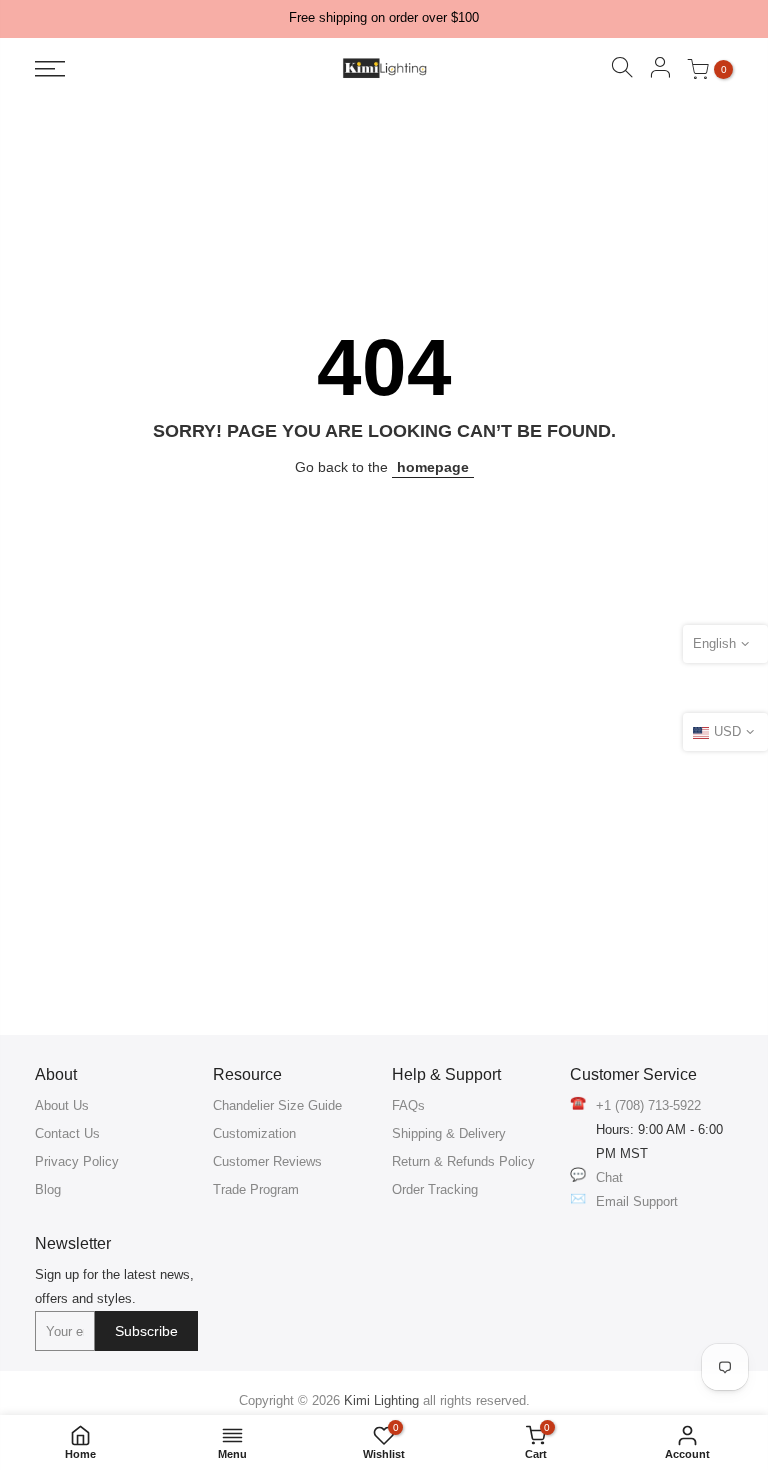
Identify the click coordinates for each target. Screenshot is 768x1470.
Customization (254, 1133)
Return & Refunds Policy (463, 1161)
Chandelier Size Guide (277, 1105)
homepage (433, 467)
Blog (48, 1189)
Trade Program (256, 1189)
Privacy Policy (77, 1161)
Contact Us (67, 1133)
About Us (62, 1105)
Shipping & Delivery (449, 1133)
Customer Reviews (267, 1161)
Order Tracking (435, 1189)
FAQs (408, 1105)
